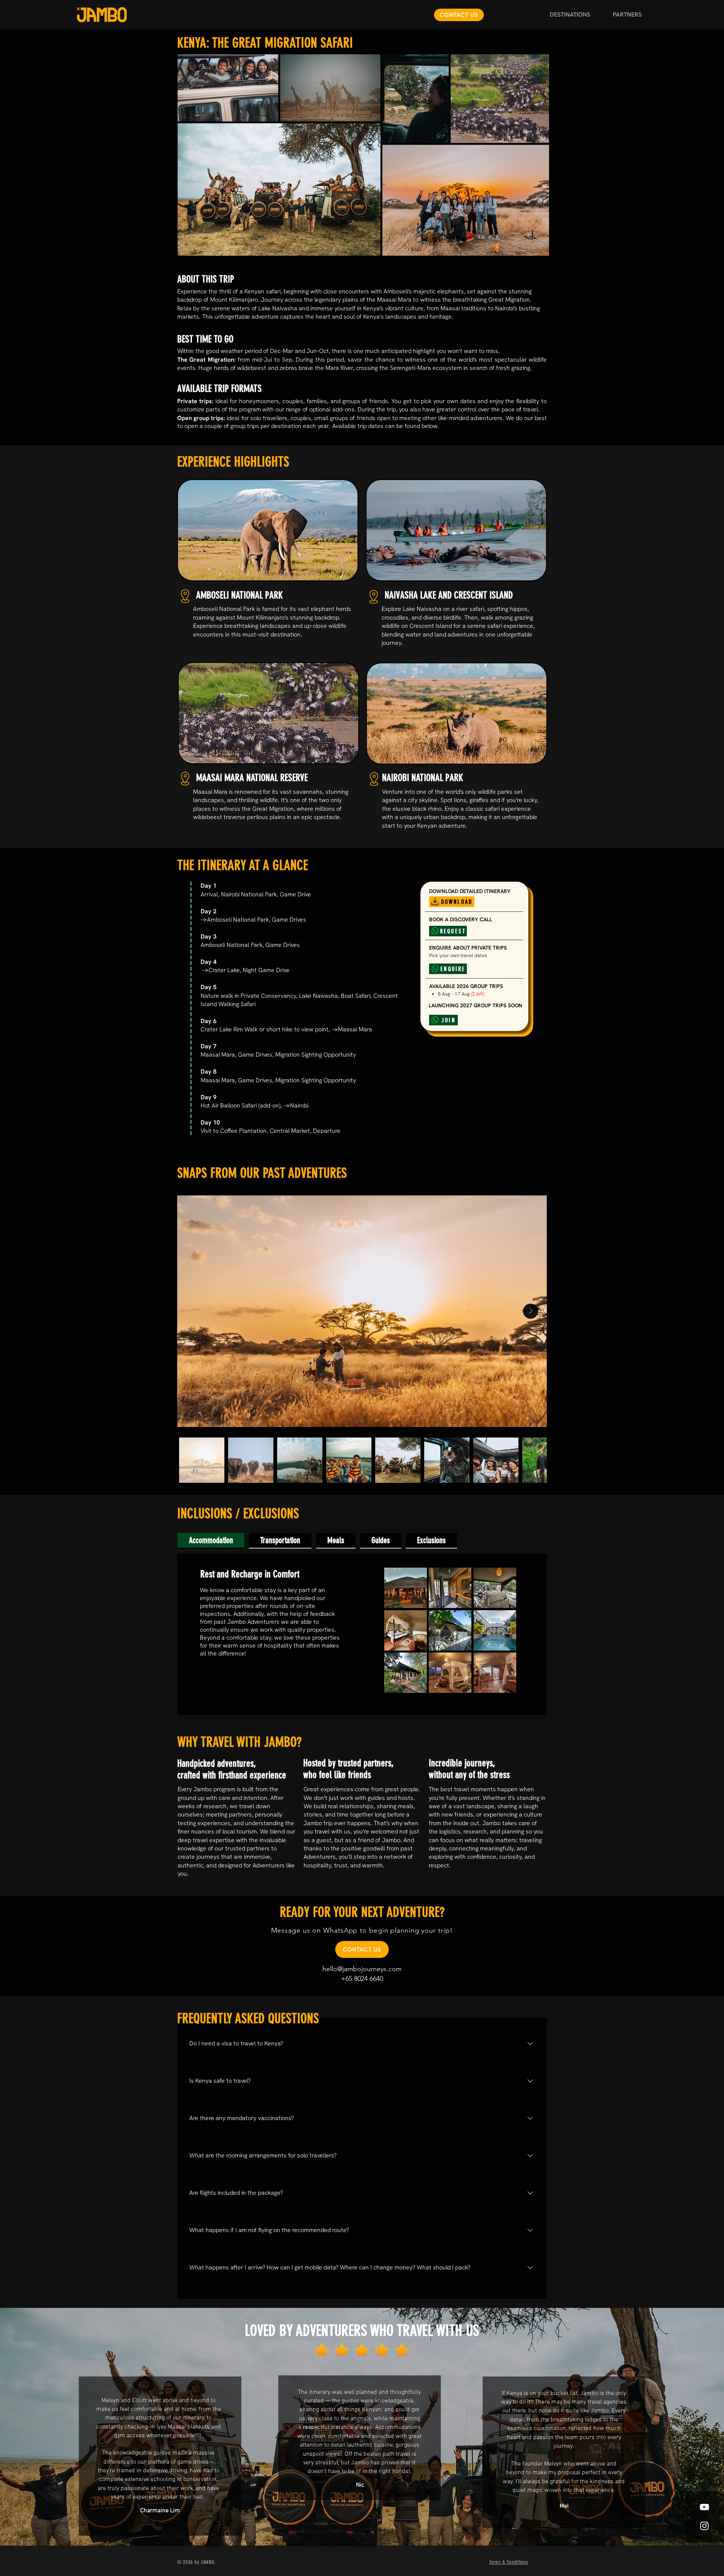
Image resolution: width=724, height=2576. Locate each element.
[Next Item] (531, 1311)
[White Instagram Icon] (704, 2526)
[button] (570, 15)
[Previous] (35, 2427)
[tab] (211, 1541)
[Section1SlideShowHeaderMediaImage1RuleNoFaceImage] (362, 2527)
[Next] (689, 2427)
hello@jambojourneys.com (362, 1969)
